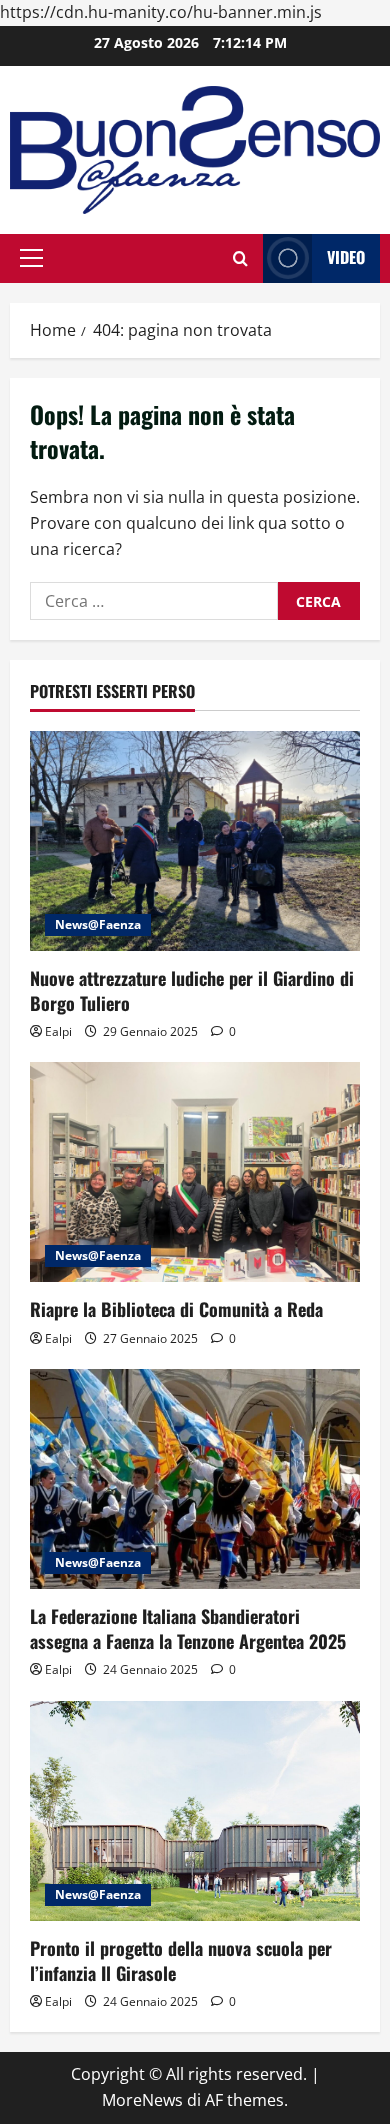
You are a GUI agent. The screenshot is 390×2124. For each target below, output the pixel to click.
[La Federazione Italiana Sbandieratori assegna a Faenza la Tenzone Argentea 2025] (195, 1479)
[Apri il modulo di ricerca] (240, 258)
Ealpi (58, 1031)
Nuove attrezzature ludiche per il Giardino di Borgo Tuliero (192, 990)
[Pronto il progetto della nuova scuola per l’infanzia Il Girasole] (195, 1811)
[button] (31, 258)
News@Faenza (98, 924)
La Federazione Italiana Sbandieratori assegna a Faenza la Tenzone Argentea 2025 (188, 1628)
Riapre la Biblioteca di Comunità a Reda (176, 1309)
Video (346, 257)
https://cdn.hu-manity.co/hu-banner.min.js (161, 12)
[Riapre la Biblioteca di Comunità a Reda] (195, 1172)
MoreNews (142, 2100)
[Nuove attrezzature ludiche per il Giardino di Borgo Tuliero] (195, 841)
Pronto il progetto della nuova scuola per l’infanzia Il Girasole (181, 1960)
